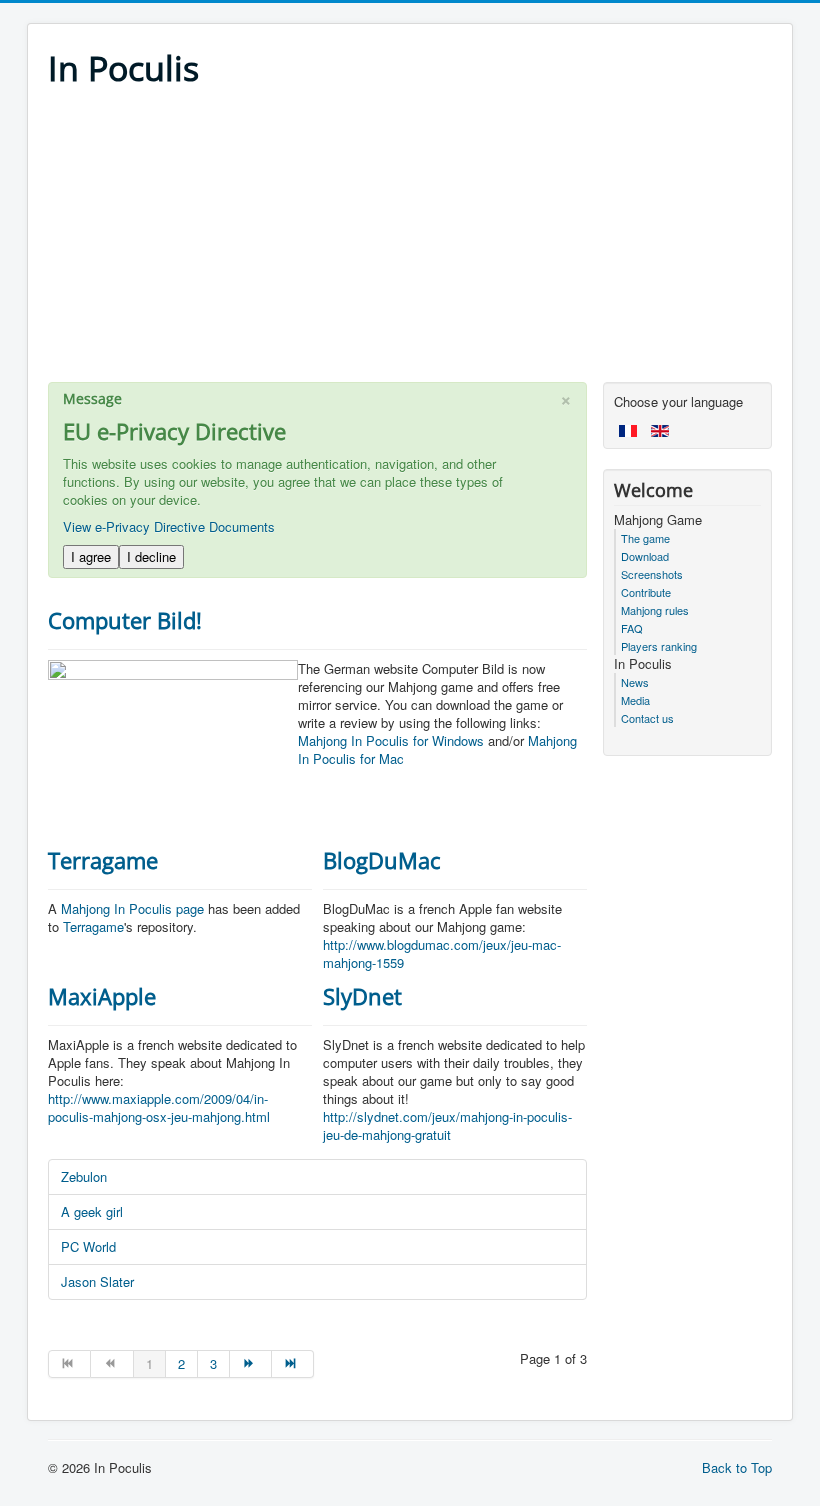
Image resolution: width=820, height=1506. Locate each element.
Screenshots (652, 574)
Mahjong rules (655, 610)
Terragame (103, 860)
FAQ (632, 628)
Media (635, 700)
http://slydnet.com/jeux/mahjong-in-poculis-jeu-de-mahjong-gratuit (447, 1125)
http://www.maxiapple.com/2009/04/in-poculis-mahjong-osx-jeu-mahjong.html (159, 1107)
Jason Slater (97, 1281)
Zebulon (84, 1176)
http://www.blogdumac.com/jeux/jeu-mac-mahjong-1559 (442, 953)
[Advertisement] (410, 242)
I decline (151, 556)
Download (645, 556)
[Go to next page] (251, 1364)
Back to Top (737, 1467)
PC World (88, 1246)
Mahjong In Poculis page (132, 908)
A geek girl (92, 1211)
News (635, 682)
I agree (91, 556)
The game (645, 538)
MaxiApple (102, 996)
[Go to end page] (293, 1364)
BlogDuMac (382, 860)
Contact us (647, 718)
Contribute (646, 592)
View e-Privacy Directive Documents (169, 526)
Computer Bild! (125, 620)
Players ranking (659, 646)
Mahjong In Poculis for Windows (391, 740)
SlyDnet (362, 996)
